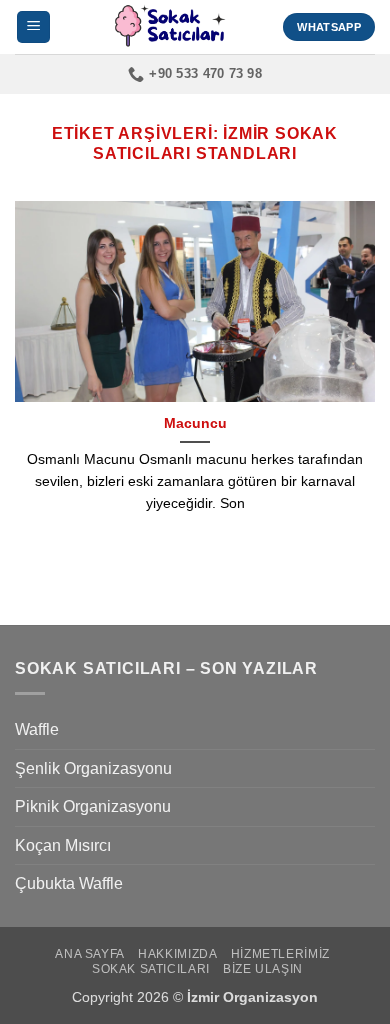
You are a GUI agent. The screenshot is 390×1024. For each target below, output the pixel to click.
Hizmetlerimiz (280, 954)
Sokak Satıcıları (151, 969)
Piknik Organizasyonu (93, 806)
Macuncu (195, 423)
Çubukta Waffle (69, 883)
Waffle (37, 729)
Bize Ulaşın (263, 969)
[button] (33, 27)
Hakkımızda (177, 954)
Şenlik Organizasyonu (93, 768)
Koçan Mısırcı (63, 845)
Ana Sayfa (90, 954)
